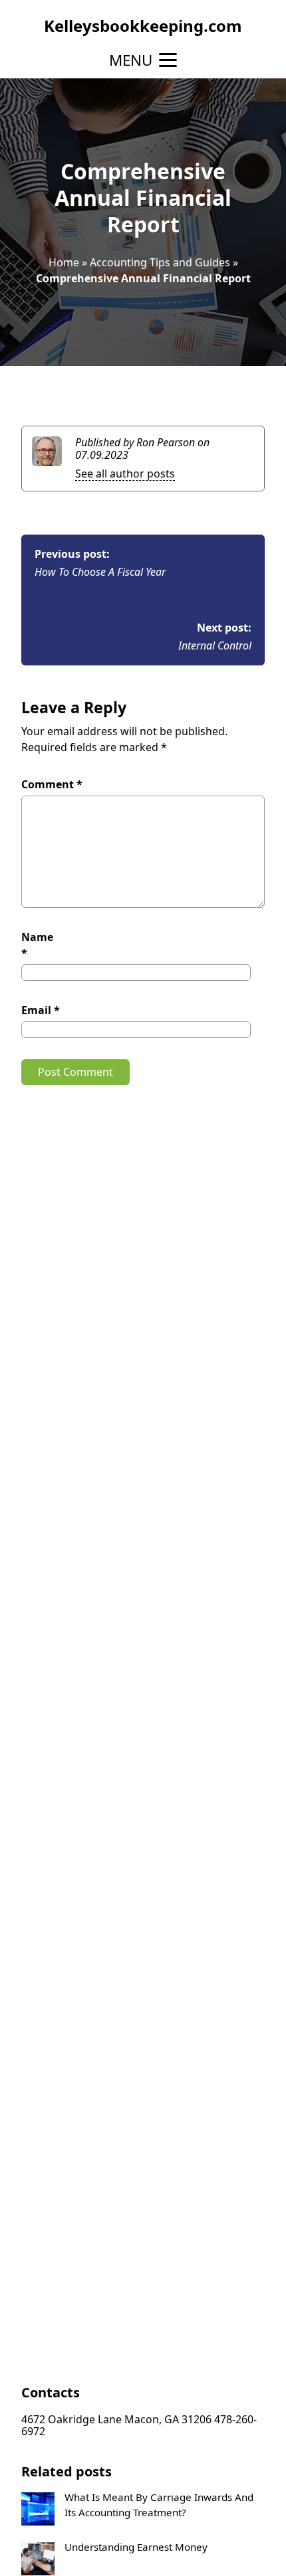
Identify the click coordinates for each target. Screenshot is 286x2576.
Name (37, 945)
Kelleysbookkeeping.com (143, 26)
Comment (52, 784)
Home (64, 262)
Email (41, 1010)
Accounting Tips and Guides (160, 262)
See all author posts (125, 474)
